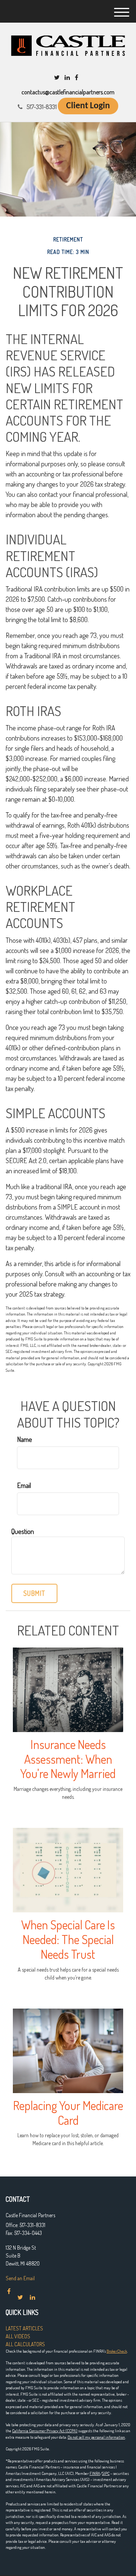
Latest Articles (24, 2328)
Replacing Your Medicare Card (68, 2113)
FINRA (95, 2473)
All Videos (18, 2336)
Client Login (88, 106)
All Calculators (25, 2344)
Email (24, 1485)
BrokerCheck (117, 2351)
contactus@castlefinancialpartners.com (68, 92)
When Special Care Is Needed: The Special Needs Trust (68, 1939)
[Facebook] (76, 77)
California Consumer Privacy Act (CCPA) (45, 2431)
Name (25, 1439)
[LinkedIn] (67, 77)
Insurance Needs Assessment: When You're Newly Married (68, 1759)
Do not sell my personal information (96, 2437)
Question (23, 1531)
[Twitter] (57, 77)
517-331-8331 (42, 107)
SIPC (106, 2473)
